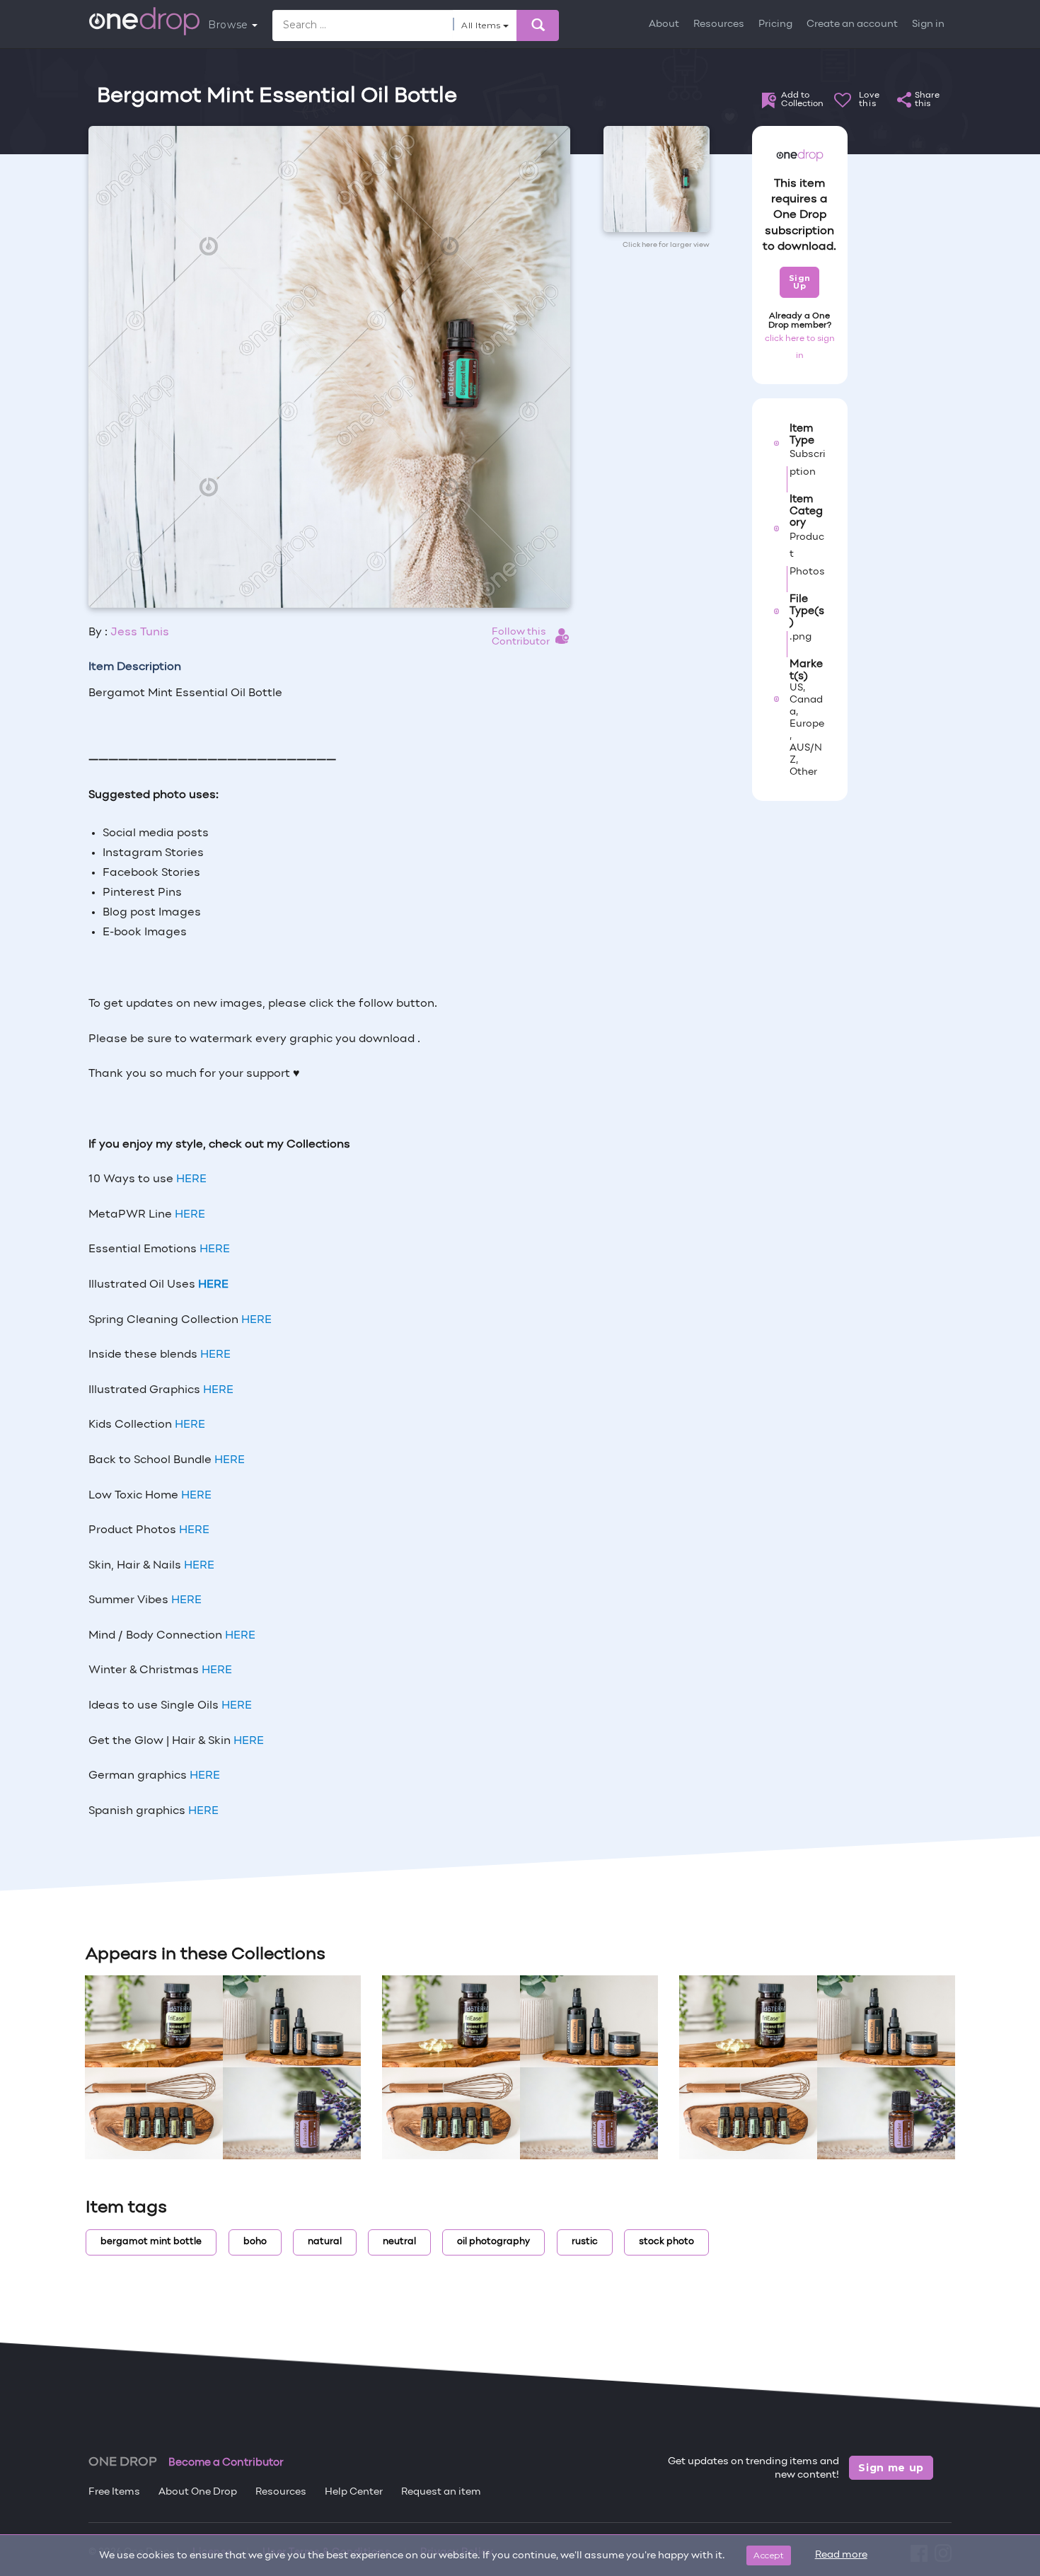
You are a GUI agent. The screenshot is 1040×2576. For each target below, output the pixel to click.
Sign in (928, 24)
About (664, 24)
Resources (719, 24)
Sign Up (800, 282)
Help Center (354, 2492)
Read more (841, 2555)
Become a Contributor (226, 2463)
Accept (769, 2555)
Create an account (852, 24)
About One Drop (198, 2492)
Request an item (441, 2492)
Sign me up (891, 2468)
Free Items (114, 2492)
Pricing (775, 24)
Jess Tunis (140, 633)
